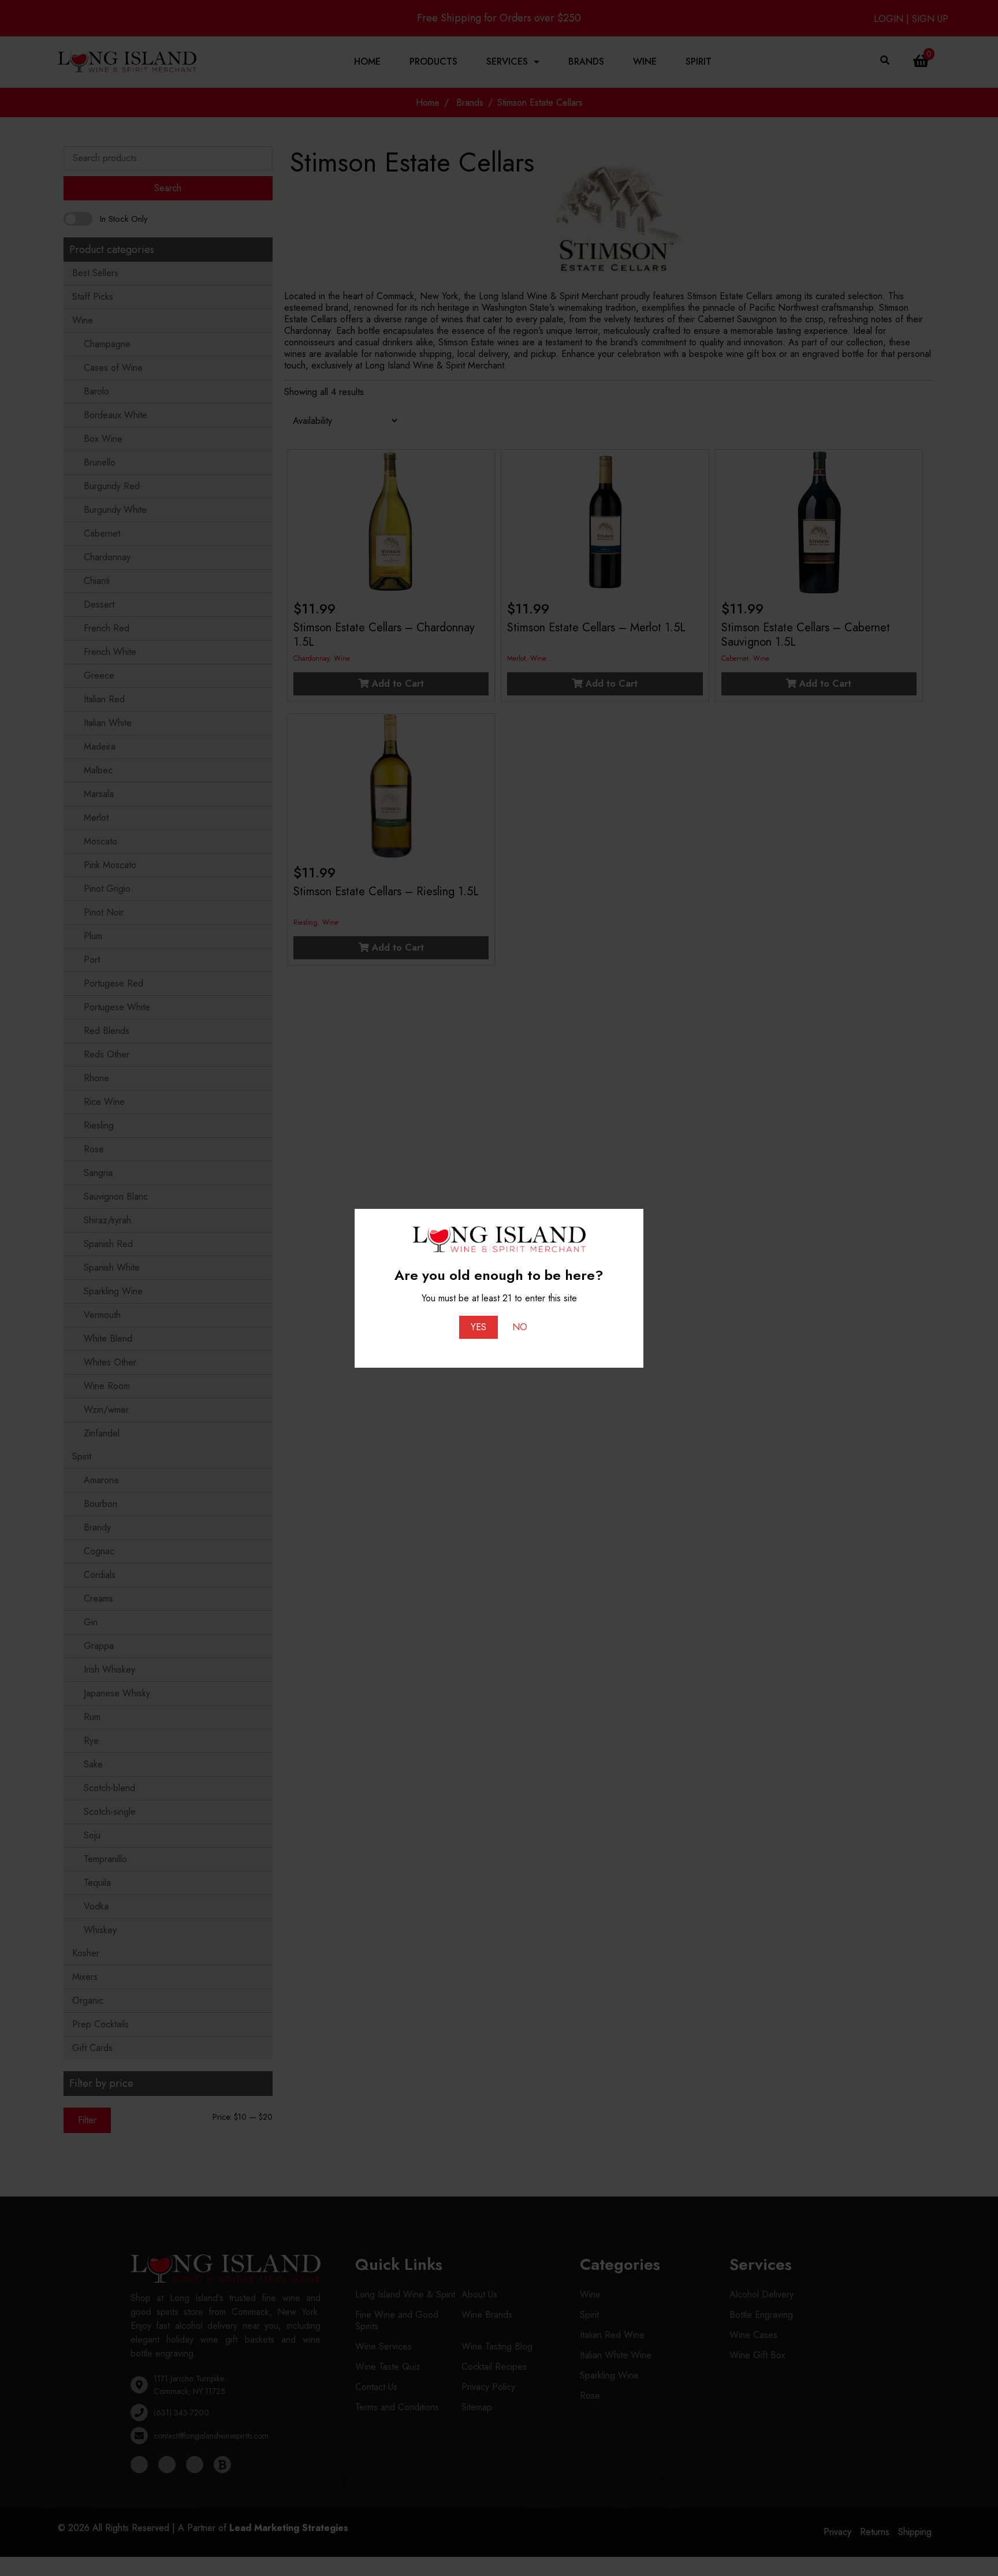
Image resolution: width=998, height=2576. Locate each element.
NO (520, 1327)
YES (478, 1327)
